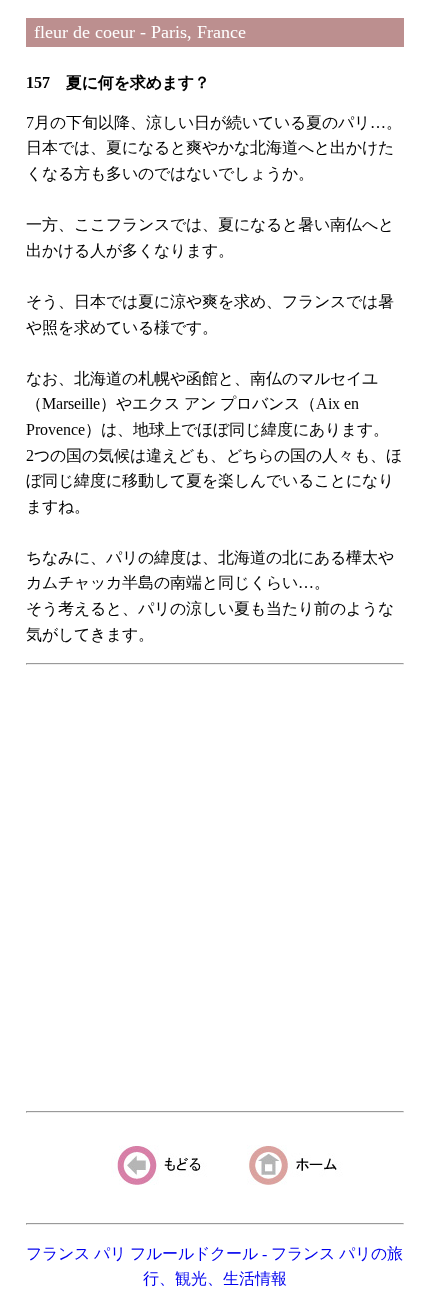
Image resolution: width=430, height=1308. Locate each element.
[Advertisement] (215, 888)
